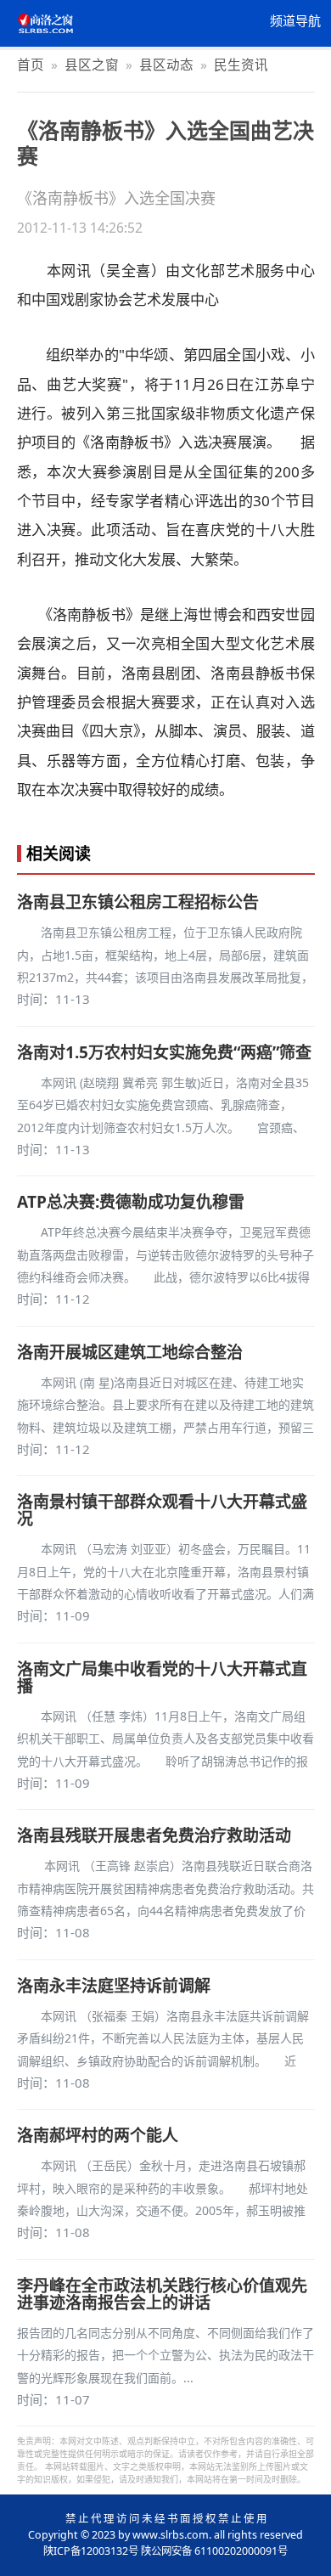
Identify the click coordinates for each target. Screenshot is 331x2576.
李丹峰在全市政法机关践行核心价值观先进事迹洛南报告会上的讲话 (162, 2294)
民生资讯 (241, 65)
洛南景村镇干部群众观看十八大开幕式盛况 (162, 1510)
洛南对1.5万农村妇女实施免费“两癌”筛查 (164, 1052)
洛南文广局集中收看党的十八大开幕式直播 (162, 1677)
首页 (31, 65)
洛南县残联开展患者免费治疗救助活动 (154, 1835)
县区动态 (166, 65)
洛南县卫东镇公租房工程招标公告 (138, 902)
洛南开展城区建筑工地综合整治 (130, 1352)
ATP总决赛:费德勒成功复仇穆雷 (131, 1202)
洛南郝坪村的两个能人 (98, 2135)
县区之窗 (92, 65)
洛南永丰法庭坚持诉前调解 (114, 1986)
